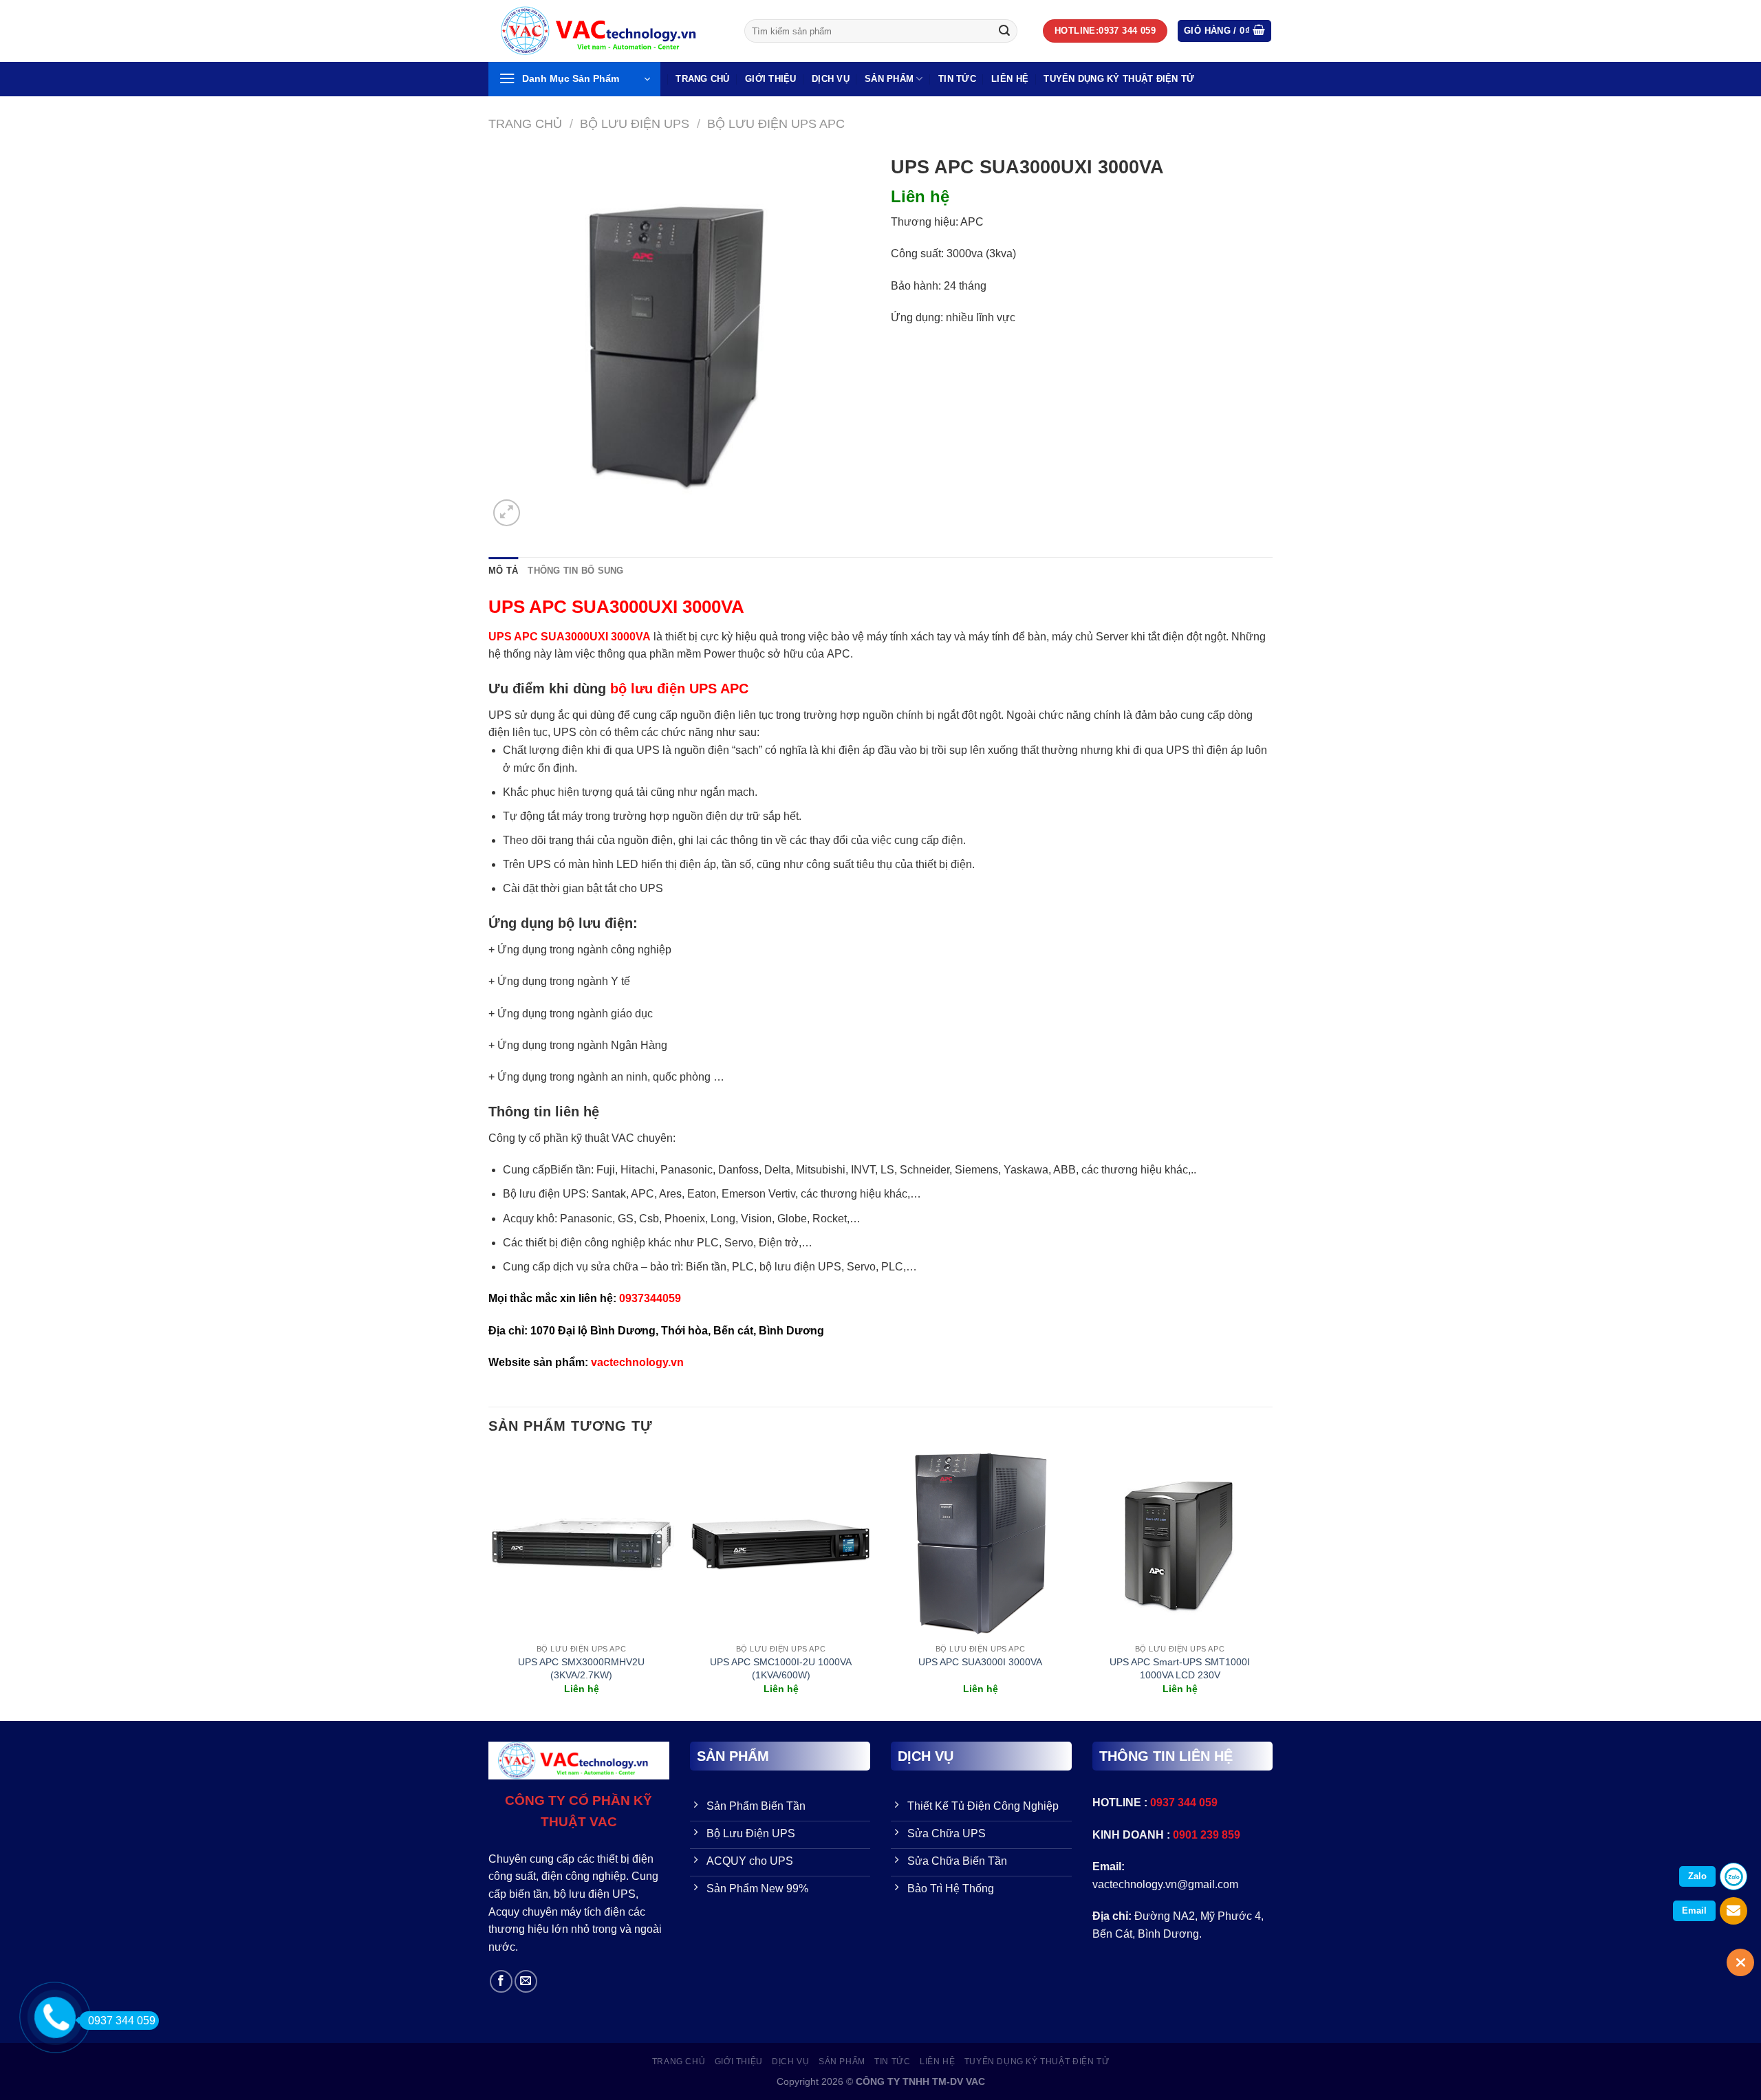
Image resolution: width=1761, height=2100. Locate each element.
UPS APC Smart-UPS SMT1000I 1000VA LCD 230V (1180, 1668)
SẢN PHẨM (889, 79)
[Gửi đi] (1004, 31)
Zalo (1697, 1876)
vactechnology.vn (637, 1362)
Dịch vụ (831, 79)
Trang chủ (525, 123)
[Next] (1272, 1585)
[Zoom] (507, 513)
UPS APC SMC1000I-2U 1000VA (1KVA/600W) (781, 1668)
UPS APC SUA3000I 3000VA (980, 1662)
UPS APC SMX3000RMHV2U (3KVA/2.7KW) (581, 1668)
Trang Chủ (702, 79)
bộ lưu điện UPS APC (679, 689)
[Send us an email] (526, 1981)
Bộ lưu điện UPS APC (776, 123)
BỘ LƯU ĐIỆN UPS (635, 123)
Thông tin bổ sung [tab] (575, 571)
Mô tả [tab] (503, 571)
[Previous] (489, 1585)
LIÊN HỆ (1010, 79)
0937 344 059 (122, 2021)
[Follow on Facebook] (501, 1981)
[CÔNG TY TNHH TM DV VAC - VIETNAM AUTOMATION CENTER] (606, 31)
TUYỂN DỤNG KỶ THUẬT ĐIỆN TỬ (1119, 79)
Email (1694, 1910)
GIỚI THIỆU (771, 79)
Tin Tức (957, 79)
